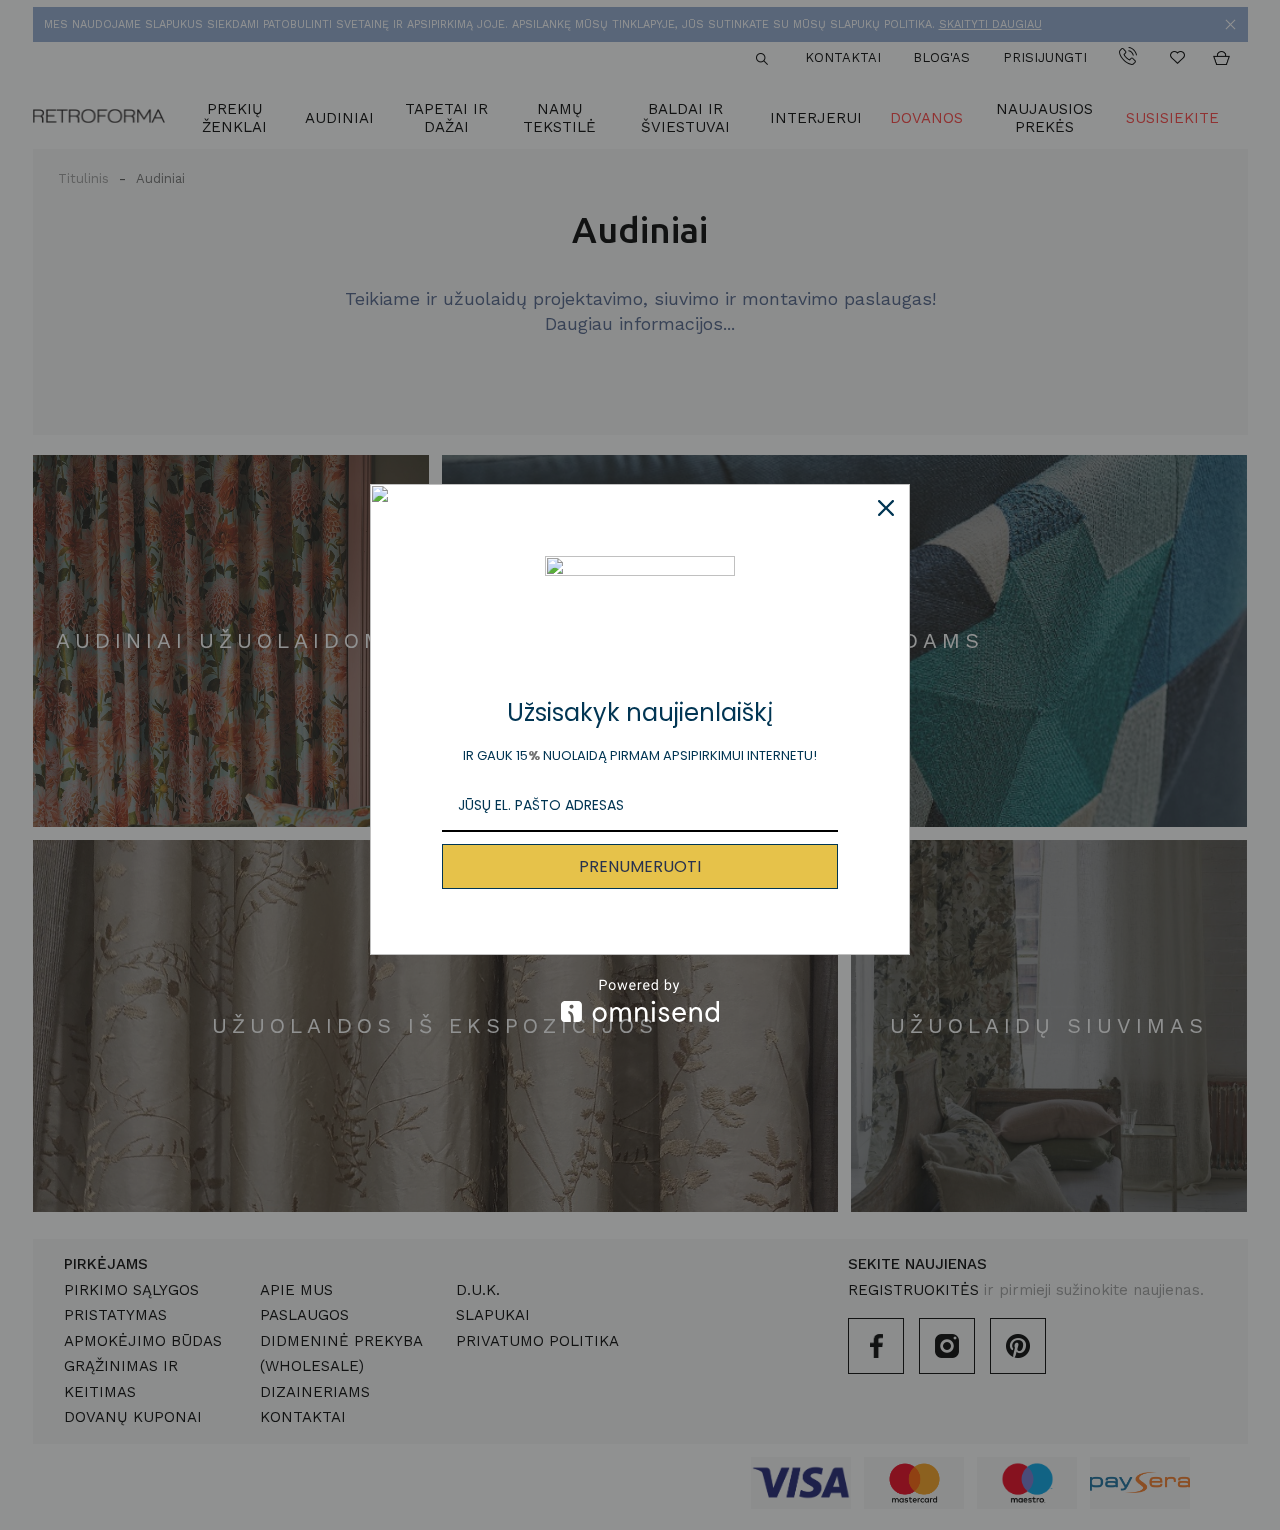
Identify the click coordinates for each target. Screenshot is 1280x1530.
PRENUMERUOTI (640, 866)
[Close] (886, 508)
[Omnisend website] (640, 1000)
